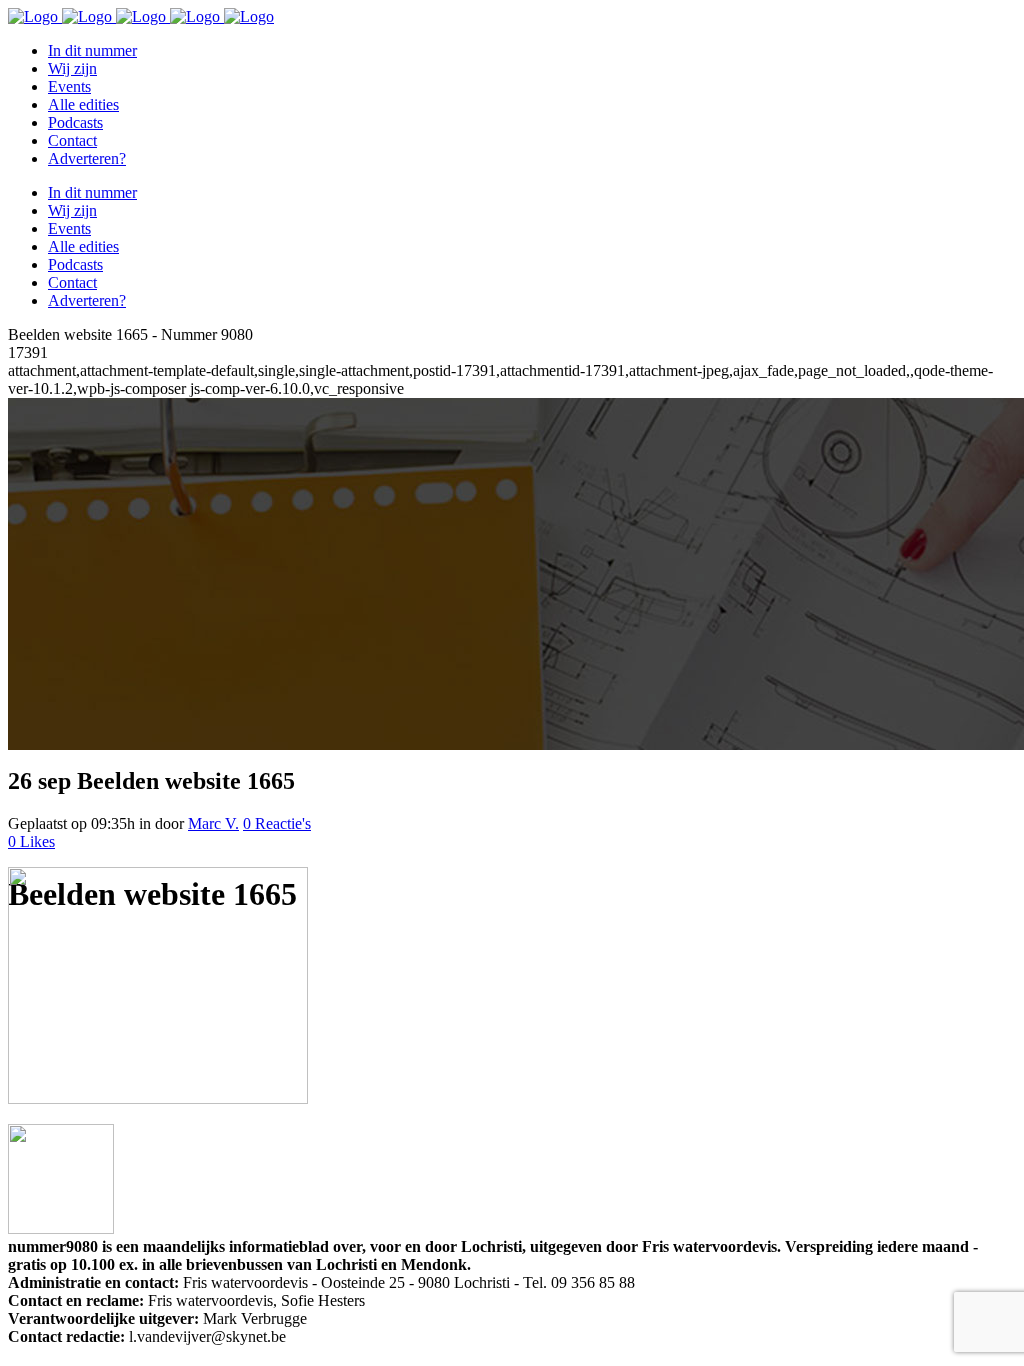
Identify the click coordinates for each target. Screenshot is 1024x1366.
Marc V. (213, 823)
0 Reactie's (277, 823)
